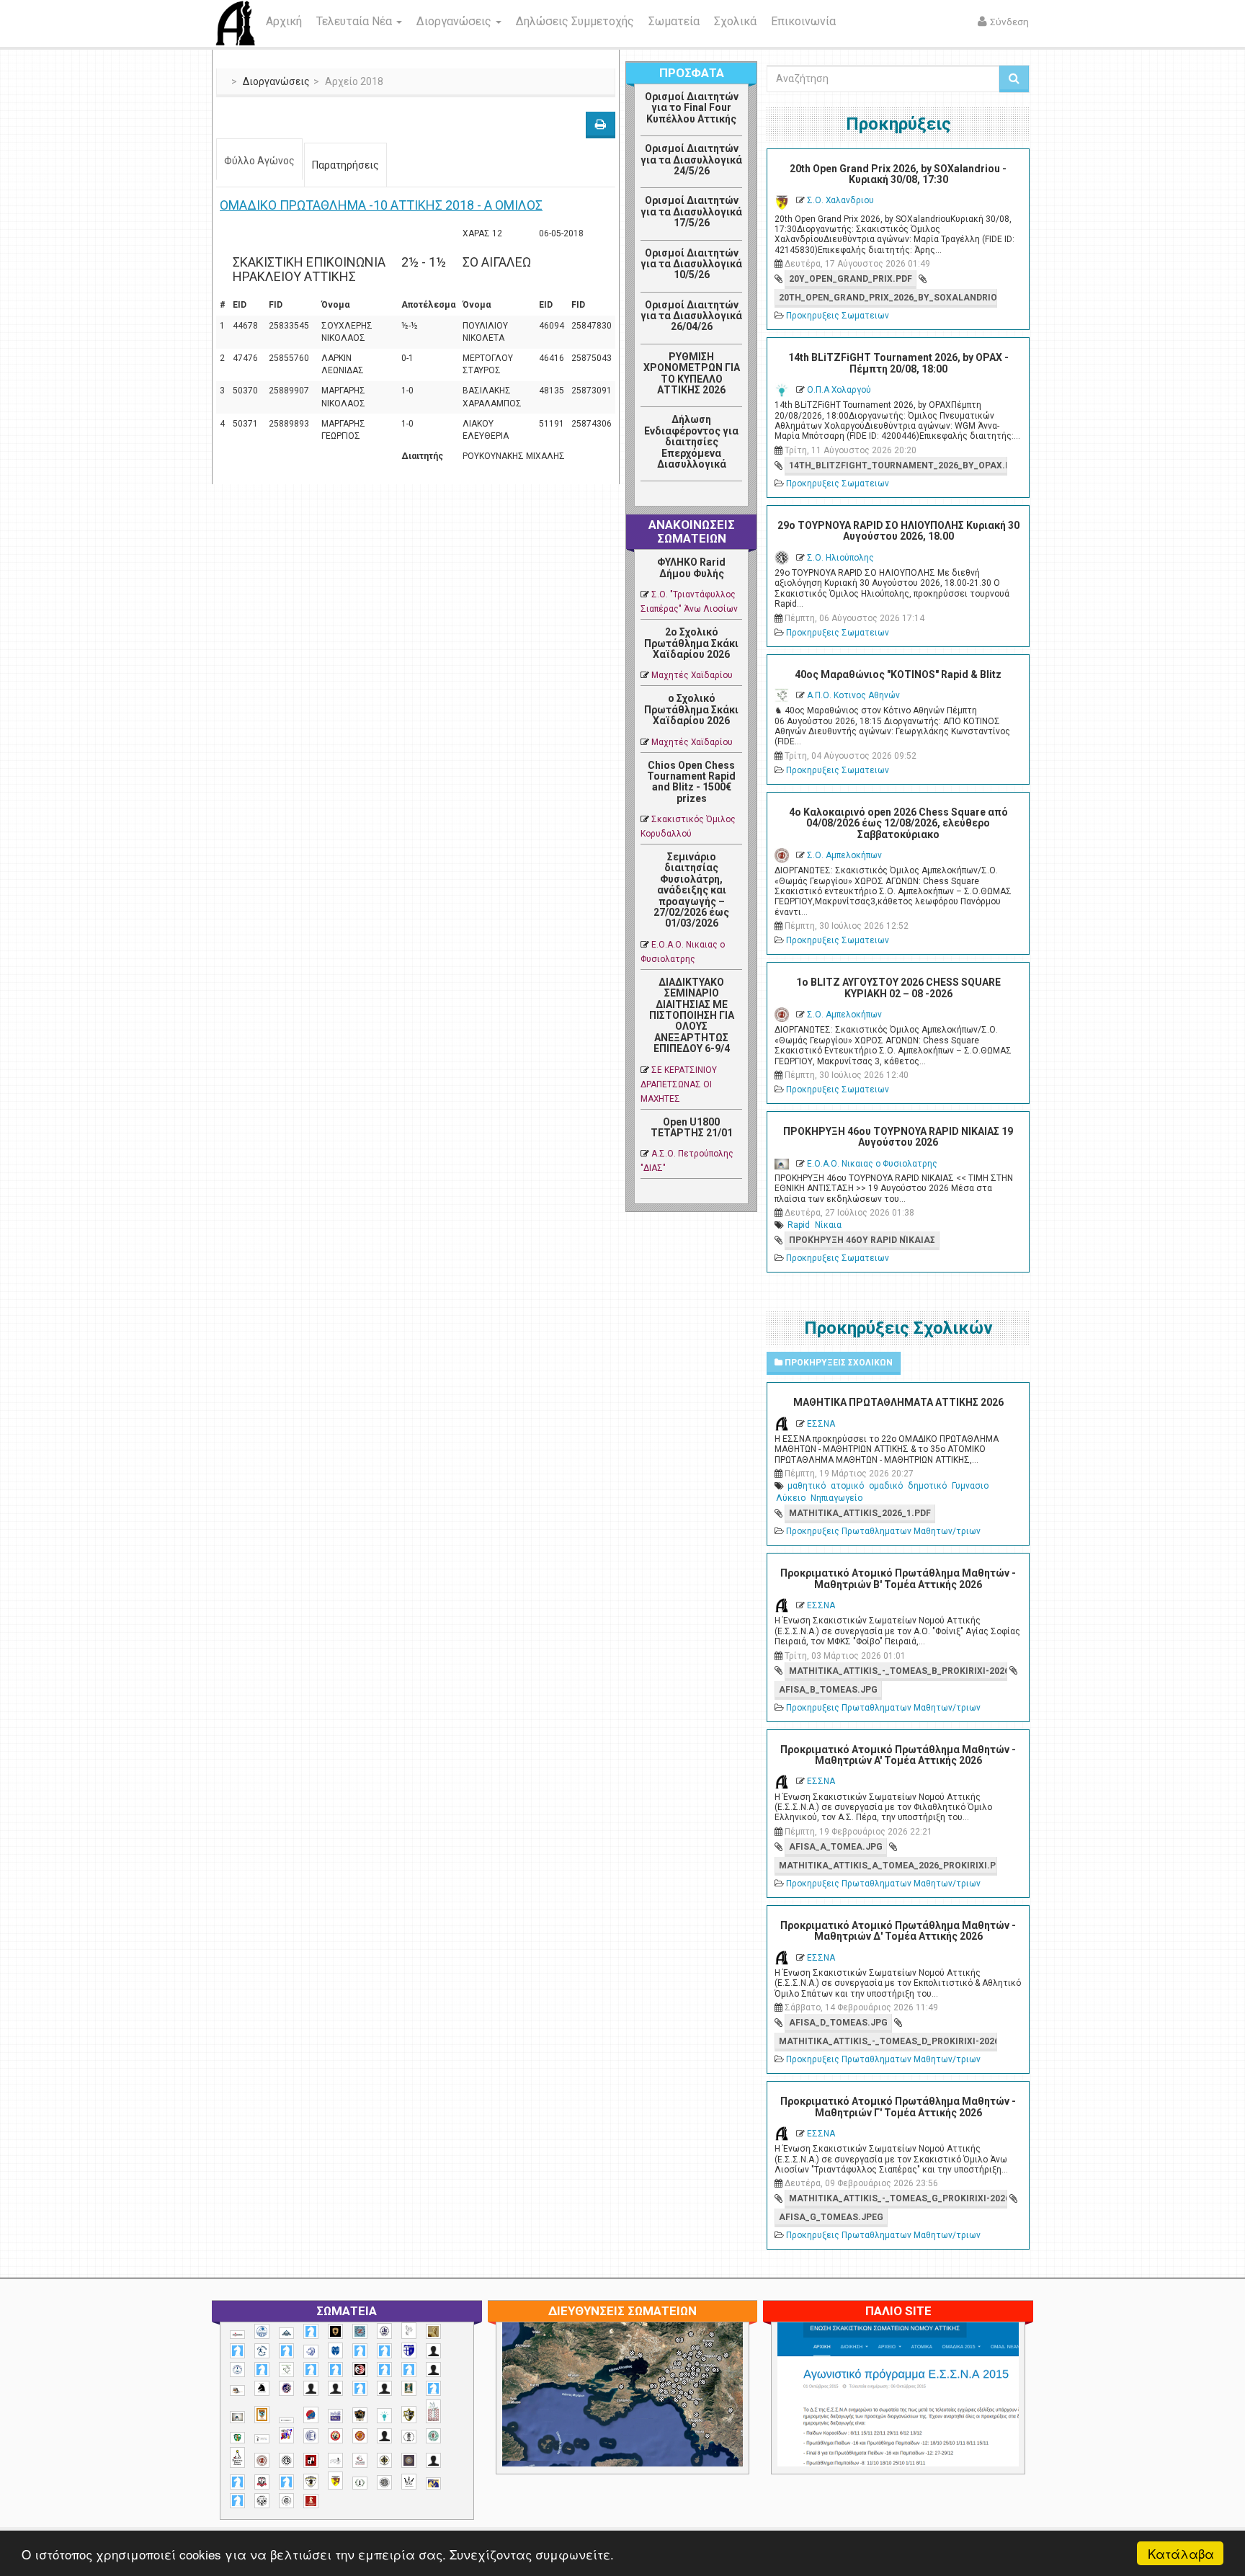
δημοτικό (927, 1486)
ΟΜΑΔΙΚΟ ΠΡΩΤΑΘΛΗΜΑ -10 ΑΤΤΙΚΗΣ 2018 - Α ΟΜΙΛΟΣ (381, 205)
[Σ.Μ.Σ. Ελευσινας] (409, 2437)
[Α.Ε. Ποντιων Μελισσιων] (311, 2331)
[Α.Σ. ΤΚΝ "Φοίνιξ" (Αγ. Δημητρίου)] (433, 2370)
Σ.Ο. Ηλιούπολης (840, 558)
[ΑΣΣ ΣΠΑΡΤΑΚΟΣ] (335, 2388)
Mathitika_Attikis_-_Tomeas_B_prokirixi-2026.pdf (898, 1671)
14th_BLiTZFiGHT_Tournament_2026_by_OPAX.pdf (898, 465)
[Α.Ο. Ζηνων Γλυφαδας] (262, 2350)
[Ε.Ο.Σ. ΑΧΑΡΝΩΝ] (262, 2415)
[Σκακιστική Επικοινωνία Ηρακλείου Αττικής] (409, 2482)
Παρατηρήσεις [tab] (345, 165)
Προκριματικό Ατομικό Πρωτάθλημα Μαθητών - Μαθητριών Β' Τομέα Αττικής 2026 (898, 1578)
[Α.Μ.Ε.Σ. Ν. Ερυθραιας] (384, 2331)
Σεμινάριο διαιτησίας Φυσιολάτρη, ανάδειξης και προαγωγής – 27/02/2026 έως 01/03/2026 (691, 890)
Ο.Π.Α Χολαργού (839, 390)
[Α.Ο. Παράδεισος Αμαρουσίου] (384, 2351)
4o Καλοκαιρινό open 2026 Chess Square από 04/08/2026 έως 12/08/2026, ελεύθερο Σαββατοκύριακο (898, 823)
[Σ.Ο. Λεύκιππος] (360, 2460)
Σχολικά (735, 21)
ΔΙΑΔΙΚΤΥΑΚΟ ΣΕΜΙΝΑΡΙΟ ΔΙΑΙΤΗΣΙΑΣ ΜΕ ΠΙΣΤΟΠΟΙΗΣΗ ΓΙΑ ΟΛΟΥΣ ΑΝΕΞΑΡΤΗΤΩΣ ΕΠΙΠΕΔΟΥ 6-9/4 (692, 1015)
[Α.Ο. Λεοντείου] (311, 2352)
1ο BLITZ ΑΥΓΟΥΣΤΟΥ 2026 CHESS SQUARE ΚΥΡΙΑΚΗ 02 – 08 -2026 (898, 988)
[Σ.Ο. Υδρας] (311, 2482)
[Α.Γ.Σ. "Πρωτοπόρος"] (286, 2333)
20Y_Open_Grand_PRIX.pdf (851, 279)
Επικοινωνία (803, 21)
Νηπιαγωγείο (836, 1498)
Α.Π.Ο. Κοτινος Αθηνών (853, 695)
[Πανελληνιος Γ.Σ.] (262, 2439)
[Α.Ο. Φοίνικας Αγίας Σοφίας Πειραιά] (237, 2370)
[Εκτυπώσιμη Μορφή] (601, 125)
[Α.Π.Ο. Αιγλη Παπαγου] (262, 2370)
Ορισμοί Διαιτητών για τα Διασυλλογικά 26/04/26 (691, 316)
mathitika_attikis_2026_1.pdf (860, 1513)
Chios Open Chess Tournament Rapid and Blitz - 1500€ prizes (691, 782)
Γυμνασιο (970, 1486)
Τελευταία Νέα (356, 21)
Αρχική (284, 21)
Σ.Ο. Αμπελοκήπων (844, 855)
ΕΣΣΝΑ (821, 1424)
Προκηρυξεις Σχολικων (838, 1363)
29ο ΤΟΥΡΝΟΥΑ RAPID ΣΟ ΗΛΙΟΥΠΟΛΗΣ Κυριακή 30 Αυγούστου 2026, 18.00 (898, 531)
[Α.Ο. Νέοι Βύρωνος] (335, 2350)
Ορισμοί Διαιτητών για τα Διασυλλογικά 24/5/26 (691, 160)
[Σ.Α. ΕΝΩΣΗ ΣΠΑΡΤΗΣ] (360, 2436)
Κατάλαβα (1181, 2553)
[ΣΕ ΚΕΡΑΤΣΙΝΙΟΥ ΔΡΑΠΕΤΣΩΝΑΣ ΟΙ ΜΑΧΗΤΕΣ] (384, 2482)
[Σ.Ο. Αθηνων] (237, 2457)
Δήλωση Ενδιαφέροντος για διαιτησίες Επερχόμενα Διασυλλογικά (691, 442)
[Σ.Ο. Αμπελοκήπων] (262, 2460)
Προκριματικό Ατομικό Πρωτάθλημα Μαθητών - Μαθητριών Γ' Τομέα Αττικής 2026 (898, 2107)
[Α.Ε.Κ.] (335, 2331)
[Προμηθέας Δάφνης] (335, 2436)
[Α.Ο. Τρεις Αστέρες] (433, 2351)
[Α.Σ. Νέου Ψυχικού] (360, 2370)
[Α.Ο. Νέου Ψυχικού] (360, 2351)
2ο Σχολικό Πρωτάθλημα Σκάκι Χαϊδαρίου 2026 (691, 643)
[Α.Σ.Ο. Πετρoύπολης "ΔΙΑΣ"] (237, 2390)
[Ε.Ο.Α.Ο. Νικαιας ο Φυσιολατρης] (237, 2417)
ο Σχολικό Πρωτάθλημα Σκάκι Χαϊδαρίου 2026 (691, 709)
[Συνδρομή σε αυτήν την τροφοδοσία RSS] (731, 497)
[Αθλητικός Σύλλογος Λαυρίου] (262, 2389)
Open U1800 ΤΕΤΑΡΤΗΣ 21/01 (692, 1127)
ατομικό (847, 1486)
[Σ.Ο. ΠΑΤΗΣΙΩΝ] (433, 2460)
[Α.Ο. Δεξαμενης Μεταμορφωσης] (237, 2351)
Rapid (799, 1225)
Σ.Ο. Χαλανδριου (840, 200)
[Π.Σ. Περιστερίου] (433, 2411)
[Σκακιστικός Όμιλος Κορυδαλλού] (286, 2501)
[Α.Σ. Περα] (409, 2370)
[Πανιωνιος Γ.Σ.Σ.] (286, 2435)
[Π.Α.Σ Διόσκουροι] (409, 2415)
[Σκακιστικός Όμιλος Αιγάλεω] (262, 2501)
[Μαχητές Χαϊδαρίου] (360, 2415)
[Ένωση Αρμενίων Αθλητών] (311, 2415)
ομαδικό (886, 1486)
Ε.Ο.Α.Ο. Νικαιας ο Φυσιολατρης (872, 1164)
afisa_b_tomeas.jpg (828, 1690)
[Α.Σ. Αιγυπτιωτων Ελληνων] (311, 2370)
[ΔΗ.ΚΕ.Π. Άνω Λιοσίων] (409, 2388)
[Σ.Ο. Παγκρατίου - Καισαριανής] (409, 2460)
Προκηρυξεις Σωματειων (838, 316)
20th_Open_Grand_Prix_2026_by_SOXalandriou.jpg (888, 298)
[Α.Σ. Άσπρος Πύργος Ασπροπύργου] (335, 2370)
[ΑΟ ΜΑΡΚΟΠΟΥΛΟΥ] (286, 2388)
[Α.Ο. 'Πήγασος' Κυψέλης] (409, 2330)
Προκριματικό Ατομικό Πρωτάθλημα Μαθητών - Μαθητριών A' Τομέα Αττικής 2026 (898, 1755)
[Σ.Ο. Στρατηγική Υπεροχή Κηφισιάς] (286, 2482)
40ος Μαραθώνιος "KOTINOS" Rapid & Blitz (898, 674)
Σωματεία (674, 21)
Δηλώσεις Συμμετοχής (575, 21)
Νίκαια (828, 1225)
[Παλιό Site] (994, 2430)
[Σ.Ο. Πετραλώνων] (262, 2482)
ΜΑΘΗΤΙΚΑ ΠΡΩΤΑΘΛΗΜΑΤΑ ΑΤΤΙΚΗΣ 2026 (898, 1402)
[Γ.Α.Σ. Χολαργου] (360, 2388)
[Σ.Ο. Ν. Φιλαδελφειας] (384, 2460)
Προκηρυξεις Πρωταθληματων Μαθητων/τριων (883, 1531)
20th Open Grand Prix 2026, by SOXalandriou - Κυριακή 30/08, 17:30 (898, 174)
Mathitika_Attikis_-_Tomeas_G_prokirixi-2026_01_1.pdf (898, 2198)
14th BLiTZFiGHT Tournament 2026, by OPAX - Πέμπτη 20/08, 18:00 (898, 363)
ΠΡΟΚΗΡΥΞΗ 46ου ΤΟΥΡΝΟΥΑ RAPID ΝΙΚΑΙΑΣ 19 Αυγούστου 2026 (898, 1137)
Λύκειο (791, 1498)
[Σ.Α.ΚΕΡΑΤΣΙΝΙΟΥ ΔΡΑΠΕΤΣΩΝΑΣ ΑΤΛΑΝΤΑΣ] (384, 2436)
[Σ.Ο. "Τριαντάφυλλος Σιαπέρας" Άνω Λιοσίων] (433, 2436)
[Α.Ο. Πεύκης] (409, 2350)
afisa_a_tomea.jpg (836, 1847)
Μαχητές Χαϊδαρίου (692, 675)
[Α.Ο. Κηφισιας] (286, 2351)
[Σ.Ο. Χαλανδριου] (335, 2481)
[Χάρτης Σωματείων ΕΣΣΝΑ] (656, 2412)
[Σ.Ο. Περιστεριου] (237, 2482)
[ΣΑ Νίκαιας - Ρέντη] (360, 2483)
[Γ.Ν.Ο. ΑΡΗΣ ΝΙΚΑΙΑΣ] (384, 2388)
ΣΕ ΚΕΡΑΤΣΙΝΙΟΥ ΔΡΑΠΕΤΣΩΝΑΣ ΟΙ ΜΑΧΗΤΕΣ (679, 1084)
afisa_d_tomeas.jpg (838, 2023)
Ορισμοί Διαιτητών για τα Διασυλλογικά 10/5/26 (691, 264)
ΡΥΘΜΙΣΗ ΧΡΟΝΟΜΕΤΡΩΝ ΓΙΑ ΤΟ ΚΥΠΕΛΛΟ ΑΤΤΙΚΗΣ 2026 (692, 373)
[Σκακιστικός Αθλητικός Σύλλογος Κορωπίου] (433, 2483)
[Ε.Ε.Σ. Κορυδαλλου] (433, 2388)
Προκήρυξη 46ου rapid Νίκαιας (862, 1240)
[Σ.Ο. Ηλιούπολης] (286, 2460)
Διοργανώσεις (455, 21)
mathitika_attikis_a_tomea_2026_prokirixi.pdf (888, 1866)
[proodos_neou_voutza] (262, 2331)
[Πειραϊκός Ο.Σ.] (311, 2436)
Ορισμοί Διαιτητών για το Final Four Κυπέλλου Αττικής (692, 108)
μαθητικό (807, 1486)
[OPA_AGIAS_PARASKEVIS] (237, 2335)
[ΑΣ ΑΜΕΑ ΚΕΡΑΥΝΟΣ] (311, 2388)
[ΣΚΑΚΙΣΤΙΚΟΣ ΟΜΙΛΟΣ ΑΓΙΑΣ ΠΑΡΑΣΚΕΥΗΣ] (237, 2501)
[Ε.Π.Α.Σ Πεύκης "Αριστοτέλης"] (286, 2420)
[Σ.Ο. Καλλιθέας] (335, 2460)
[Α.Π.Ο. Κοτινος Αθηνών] (286, 2370)
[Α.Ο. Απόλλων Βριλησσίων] (433, 2331)
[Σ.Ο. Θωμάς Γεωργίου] (311, 2460)
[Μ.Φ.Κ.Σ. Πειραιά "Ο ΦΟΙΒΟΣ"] (335, 2416)
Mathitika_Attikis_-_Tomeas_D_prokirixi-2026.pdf (888, 2041)
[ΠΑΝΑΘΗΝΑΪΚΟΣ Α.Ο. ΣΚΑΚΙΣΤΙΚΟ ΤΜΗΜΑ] (237, 2438)
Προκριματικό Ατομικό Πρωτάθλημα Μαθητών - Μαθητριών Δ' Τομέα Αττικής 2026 (898, 1931)
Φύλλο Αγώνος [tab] (259, 161)
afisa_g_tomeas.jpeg (831, 2217)
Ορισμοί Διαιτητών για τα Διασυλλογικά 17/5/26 (691, 211)
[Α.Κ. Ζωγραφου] (360, 2331)
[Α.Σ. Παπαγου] (384, 2370)
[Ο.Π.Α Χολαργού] (384, 2416)
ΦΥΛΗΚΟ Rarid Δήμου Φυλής (691, 567)
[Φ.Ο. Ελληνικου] (311, 2501)
